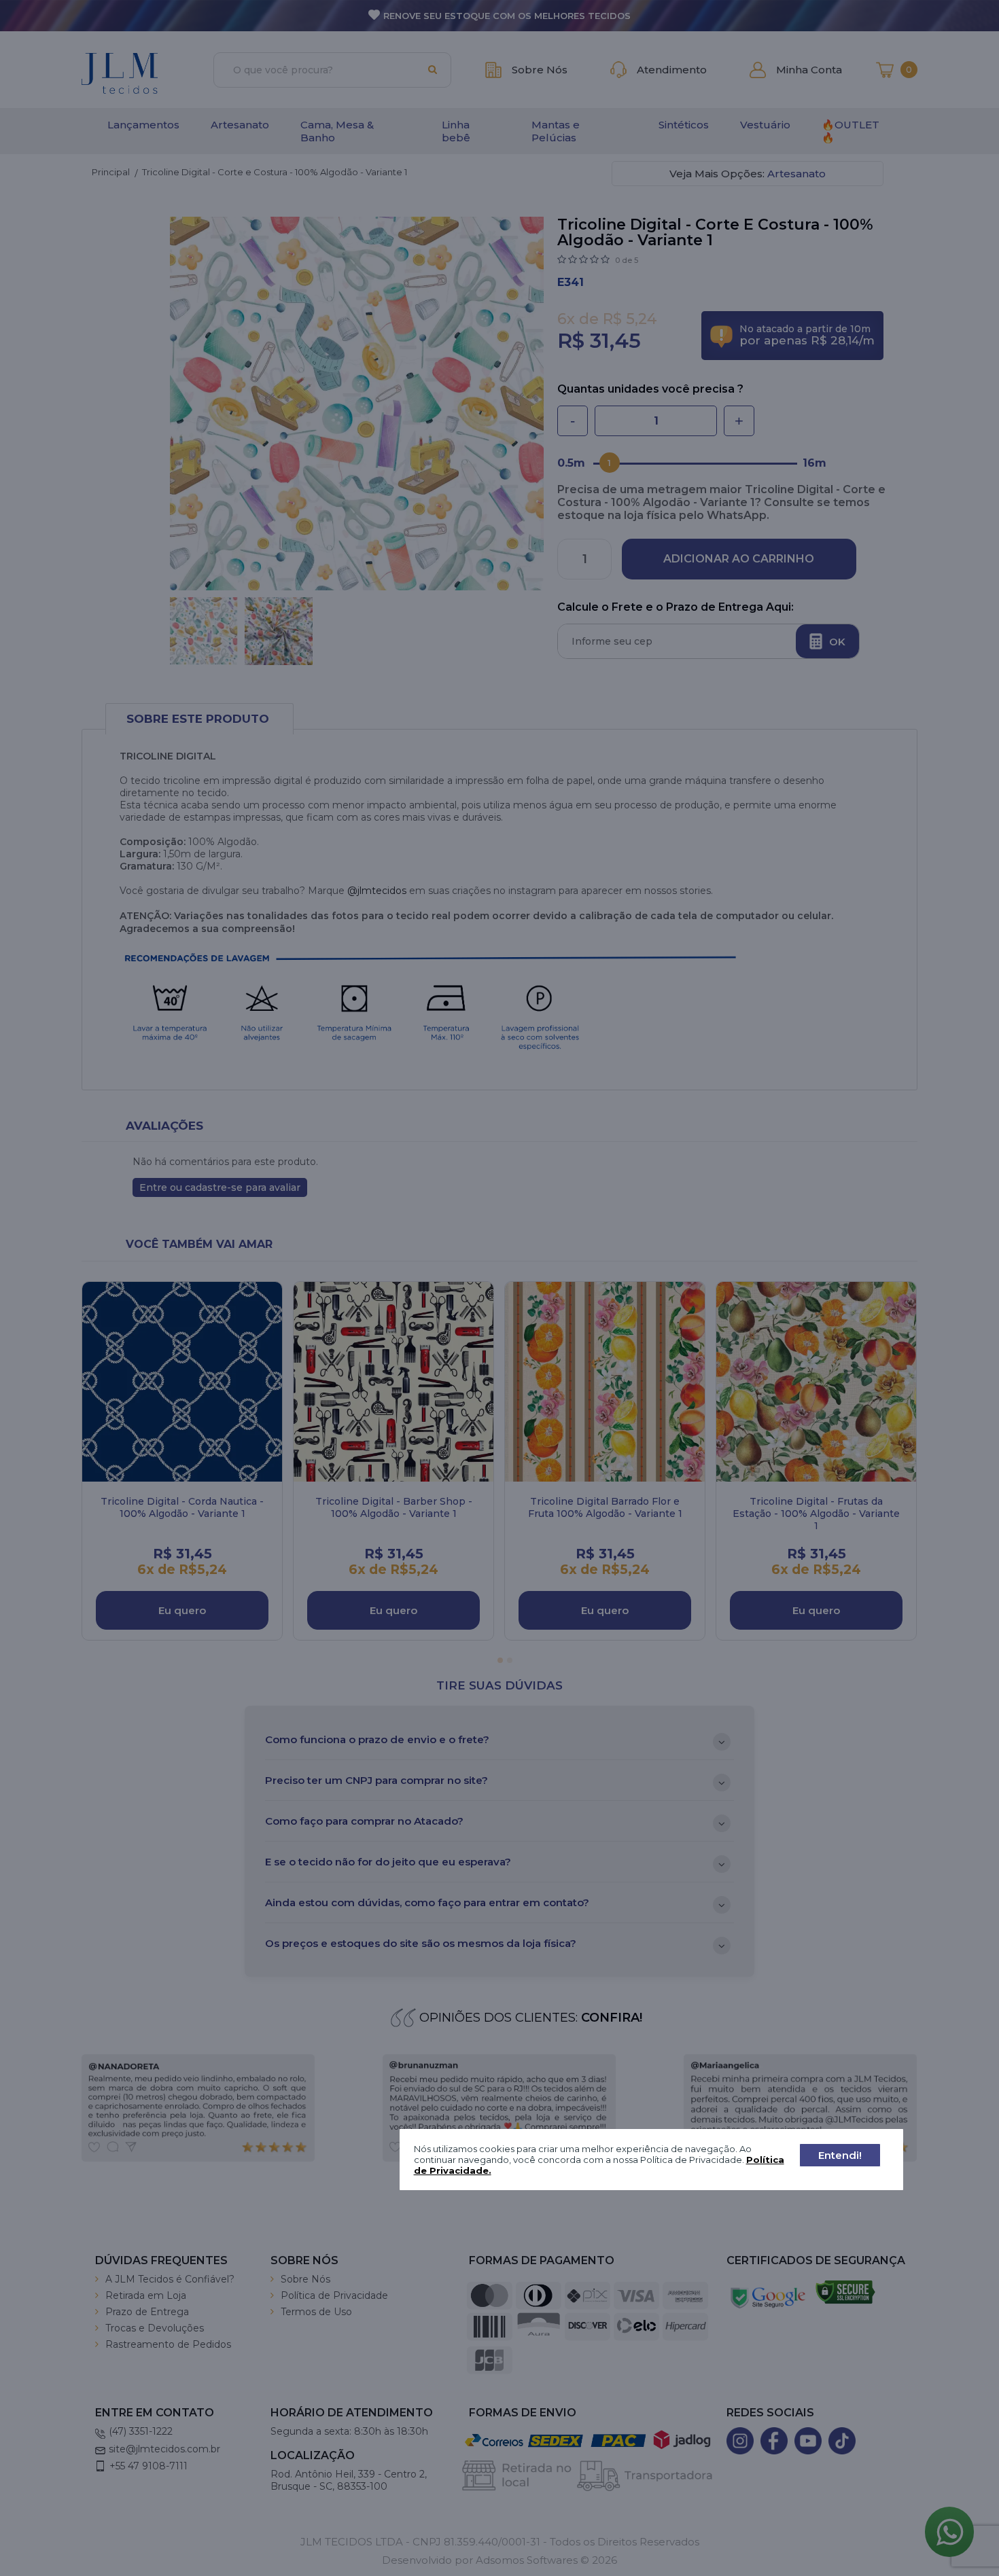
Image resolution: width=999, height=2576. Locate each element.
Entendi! (840, 2155)
